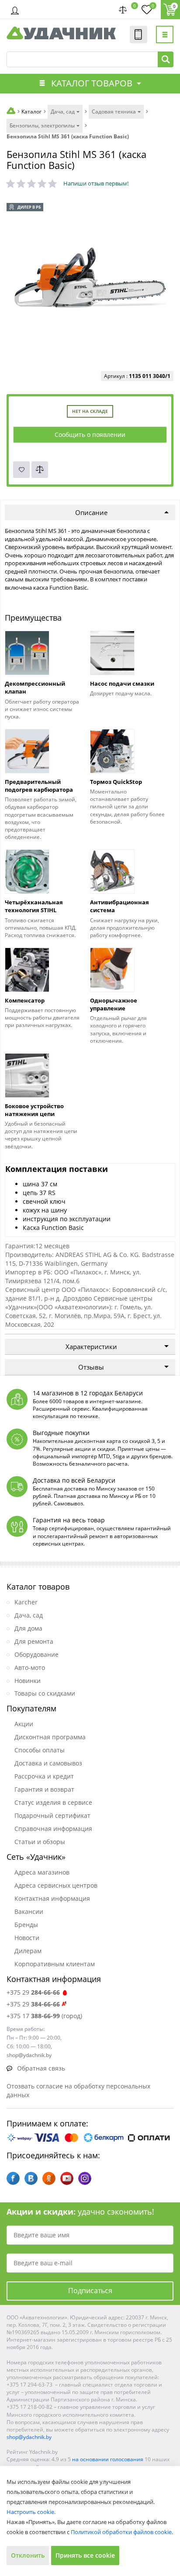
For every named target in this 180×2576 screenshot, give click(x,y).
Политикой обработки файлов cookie (121, 2532)
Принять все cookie (85, 2555)
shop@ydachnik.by (29, 2437)
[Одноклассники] (49, 2178)
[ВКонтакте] (31, 2178)
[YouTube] (67, 2178)
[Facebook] (13, 2178)
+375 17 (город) (44, 2016)
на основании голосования (108, 2459)
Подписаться (90, 2291)
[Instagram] (85, 2178)
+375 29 (33, 1992)
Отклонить (28, 2555)
